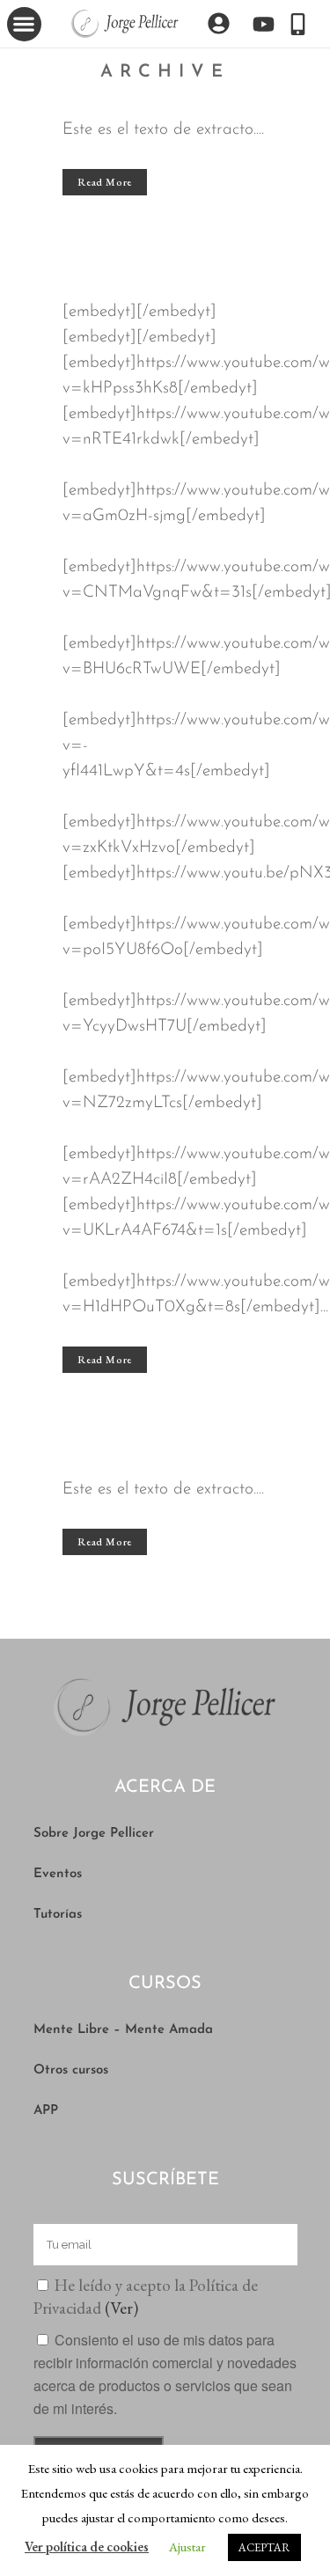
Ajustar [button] (187, 2547)
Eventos (58, 1874)
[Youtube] (264, 24)
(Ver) (121, 2308)
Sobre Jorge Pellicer (94, 1834)
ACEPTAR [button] (264, 2547)
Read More (105, 182)
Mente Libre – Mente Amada (123, 2030)
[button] (24, 24)
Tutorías (58, 1915)
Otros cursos (71, 2070)
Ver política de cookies (87, 2547)
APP (46, 2111)
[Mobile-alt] (298, 24)
